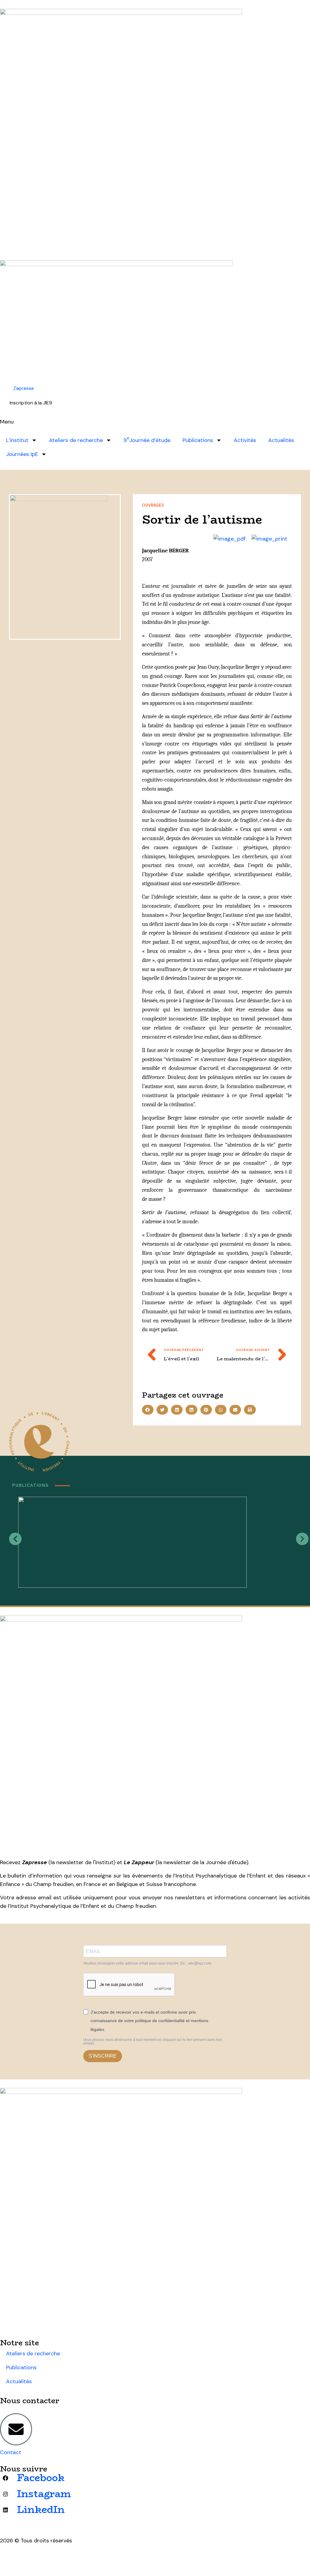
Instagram (44, 2494)
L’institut (17, 440)
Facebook (41, 2478)
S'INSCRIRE (103, 2056)
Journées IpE (22, 454)
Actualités (281, 440)
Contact (11, 2452)
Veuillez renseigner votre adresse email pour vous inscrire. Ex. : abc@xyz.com (147, 1963)
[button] (148, 1410)
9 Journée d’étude (147, 440)
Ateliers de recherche (76, 440)
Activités (245, 440)
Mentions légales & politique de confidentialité (59, 2556)
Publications (198, 440)
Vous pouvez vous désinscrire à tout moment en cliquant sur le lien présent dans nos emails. (153, 2042)
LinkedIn (41, 2510)
